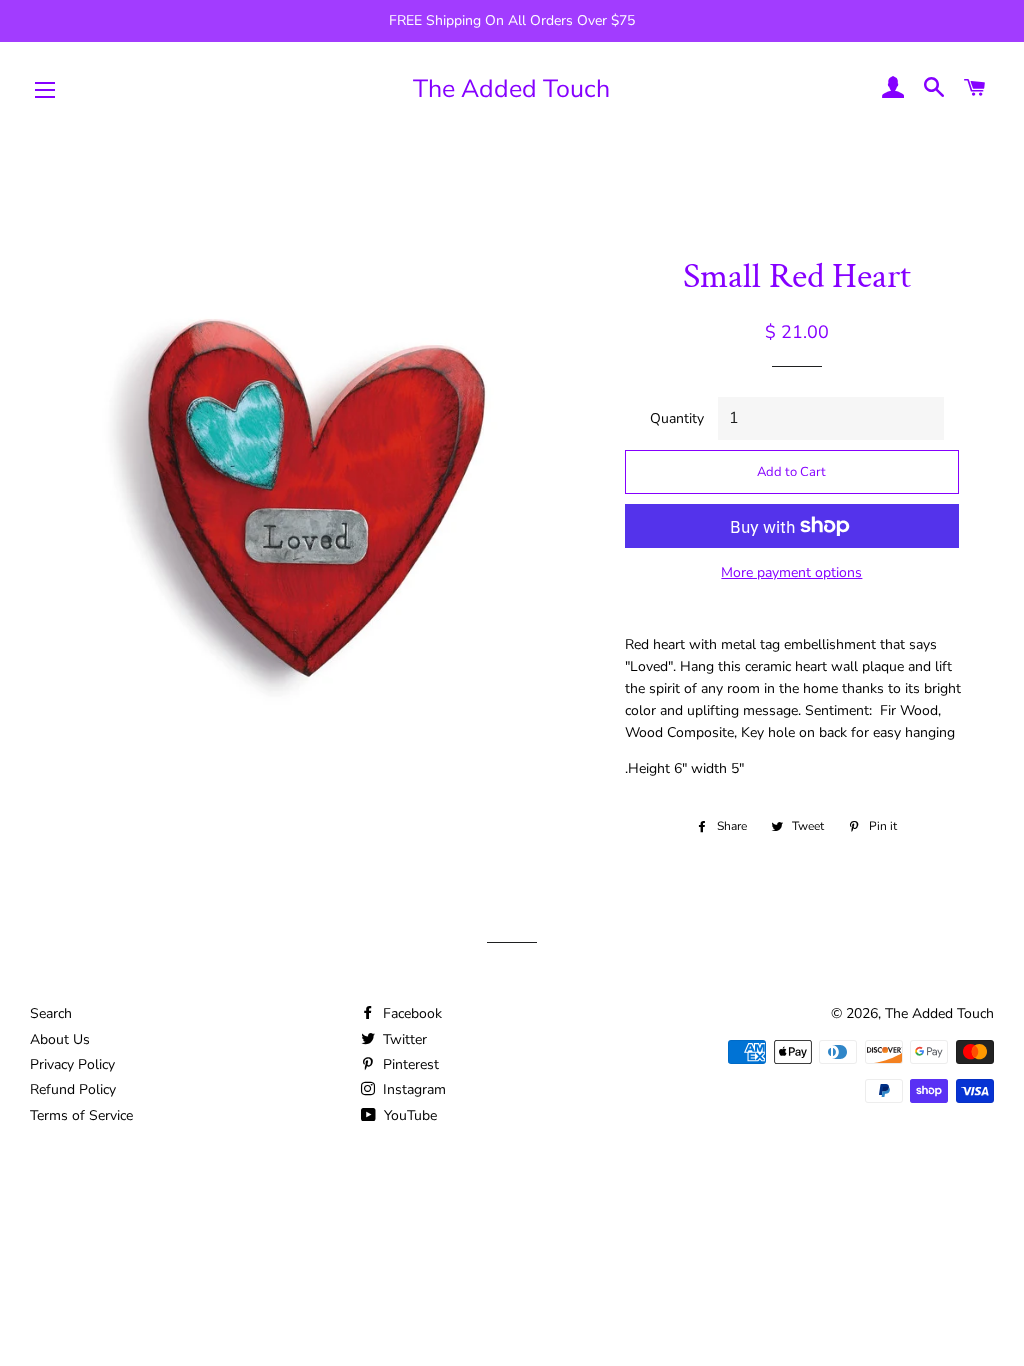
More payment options (791, 572)
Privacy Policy (72, 1064)
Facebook (410, 1013)
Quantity (677, 418)
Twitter (403, 1039)
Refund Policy (73, 1089)
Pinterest (409, 1064)
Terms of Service (81, 1115)
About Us (60, 1039)
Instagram (412, 1089)
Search (51, 1013)
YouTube (408, 1115)
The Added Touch (511, 89)
